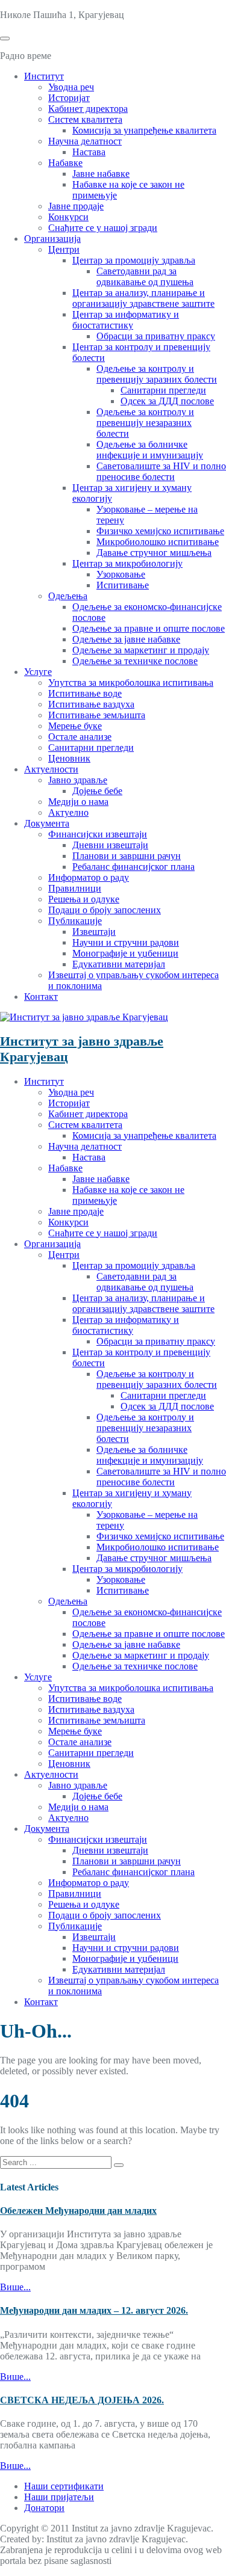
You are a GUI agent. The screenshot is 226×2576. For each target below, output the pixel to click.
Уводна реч (71, 87)
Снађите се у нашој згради (103, 228)
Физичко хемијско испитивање (160, 531)
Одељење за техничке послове (135, 661)
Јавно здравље (78, 780)
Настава (89, 152)
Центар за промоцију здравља (134, 260)
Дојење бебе (97, 791)
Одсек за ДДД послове (167, 401)
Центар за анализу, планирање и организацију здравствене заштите (143, 298)
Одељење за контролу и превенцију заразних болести (157, 374)
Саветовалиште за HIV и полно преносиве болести (161, 471)
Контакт (41, 997)
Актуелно (68, 812)
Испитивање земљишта (97, 715)
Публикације (75, 921)
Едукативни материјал (119, 964)
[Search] (119, 2165)
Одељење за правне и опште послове (149, 628)
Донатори (44, 2508)
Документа (47, 823)
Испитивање (123, 585)
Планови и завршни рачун (127, 856)
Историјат (69, 98)
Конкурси (68, 217)
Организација (52, 239)
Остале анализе (80, 737)
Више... (15, 2287)
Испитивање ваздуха (91, 704)
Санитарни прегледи (163, 390)
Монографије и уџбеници (125, 953)
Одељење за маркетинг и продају (141, 650)
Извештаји (94, 932)
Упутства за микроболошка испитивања (131, 683)
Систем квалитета (85, 119)
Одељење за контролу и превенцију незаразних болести (145, 423)
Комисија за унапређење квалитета (144, 130)
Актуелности (51, 769)
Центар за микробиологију (127, 563)
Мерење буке (75, 726)
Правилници (75, 888)
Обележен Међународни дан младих (78, 2211)
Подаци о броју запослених (105, 910)
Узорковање (121, 574)
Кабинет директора (88, 109)
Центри (64, 249)
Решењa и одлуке (84, 899)
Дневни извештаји (110, 845)
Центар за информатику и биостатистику (126, 320)
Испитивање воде (85, 693)
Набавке (65, 163)
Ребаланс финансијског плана (133, 867)
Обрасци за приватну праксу (156, 336)
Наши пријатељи (59, 2497)
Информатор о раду (89, 877)
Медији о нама (78, 802)
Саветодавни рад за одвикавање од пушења (145, 276)
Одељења (68, 596)
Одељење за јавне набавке (126, 639)
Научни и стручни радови (126, 942)
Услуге (38, 672)
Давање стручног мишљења (154, 553)
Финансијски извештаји (98, 834)
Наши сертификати (64, 2486)
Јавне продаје (76, 206)
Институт (44, 76)
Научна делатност (85, 141)
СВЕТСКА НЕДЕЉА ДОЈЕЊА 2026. (82, 2400)
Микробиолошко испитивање (158, 542)
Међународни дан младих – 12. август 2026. (94, 2310)
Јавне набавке (101, 174)
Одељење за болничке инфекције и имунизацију (150, 450)
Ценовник (69, 758)
